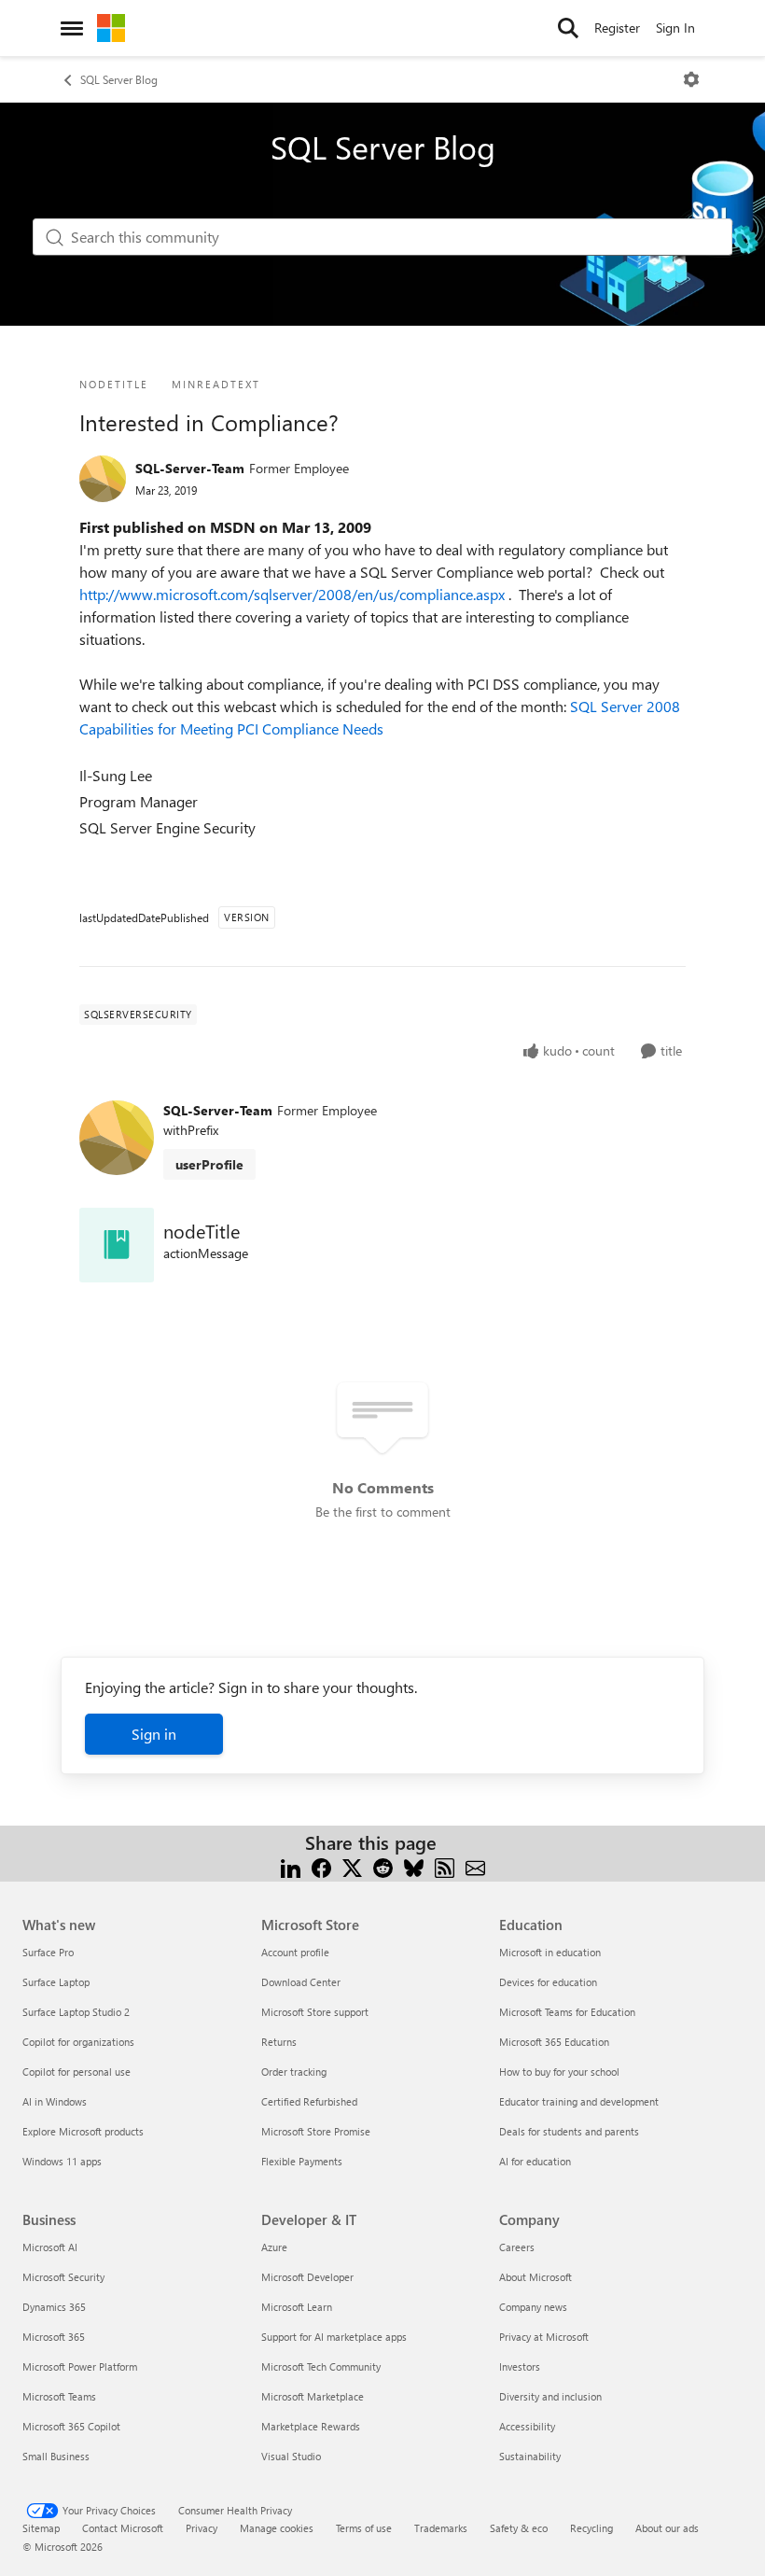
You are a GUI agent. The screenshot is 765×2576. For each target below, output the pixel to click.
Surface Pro (48, 1952)
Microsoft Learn (297, 2307)
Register (617, 28)
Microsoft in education (550, 1952)
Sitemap (41, 2528)
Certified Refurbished (309, 2101)
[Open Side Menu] (72, 28)
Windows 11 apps (62, 2161)
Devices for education (548, 1982)
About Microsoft (535, 2277)
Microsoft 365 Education (554, 2042)
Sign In (675, 28)
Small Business (56, 2456)
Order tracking (294, 2072)
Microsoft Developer (307, 2277)
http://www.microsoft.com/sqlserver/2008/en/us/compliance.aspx (294, 594)
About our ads (667, 2528)
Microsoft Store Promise (316, 2131)
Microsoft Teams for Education (567, 2012)
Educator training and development (579, 2101)
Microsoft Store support (315, 2012)
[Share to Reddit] (383, 1865)
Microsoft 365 (54, 2337)
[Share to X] (352, 1865)
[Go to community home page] (111, 28)
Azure (274, 2247)
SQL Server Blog (119, 79)
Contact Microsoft (123, 2528)
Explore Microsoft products (83, 2131)
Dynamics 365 (54, 2307)
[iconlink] (117, 1245)
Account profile (295, 1952)
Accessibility (527, 2426)
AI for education (535, 2161)
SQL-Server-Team (190, 468)
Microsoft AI (50, 2247)
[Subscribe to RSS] (445, 1865)
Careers (517, 2247)
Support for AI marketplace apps (334, 2337)
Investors (520, 2366)
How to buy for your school (559, 2072)
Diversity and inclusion (550, 2396)
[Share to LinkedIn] (291, 1865)
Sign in (154, 1734)
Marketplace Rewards (311, 2426)
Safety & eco (519, 2528)
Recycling (591, 2528)
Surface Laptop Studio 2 (76, 2012)
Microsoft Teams (59, 2396)
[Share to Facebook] (321, 1865)
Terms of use (364, 2528)
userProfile (209, 1164)
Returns (279, 2042)
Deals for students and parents (569, 2131)
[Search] (568, 28)
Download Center (301, 1982)
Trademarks (441, 2528)
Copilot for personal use (76, 2072)
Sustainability (530, 2456)
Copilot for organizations (78, 2042)
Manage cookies (277, 2528)
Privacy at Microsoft (544, 2337)
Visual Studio (291, 2456)
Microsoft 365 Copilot (71, 2426)
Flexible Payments (302, 2161)
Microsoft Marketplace (313, 2396)
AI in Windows (55, 2101)
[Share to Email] (475, 1865)
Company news (533, 2307)
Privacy (202, 2528)
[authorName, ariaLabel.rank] (103, 479)
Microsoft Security (63, 2277)
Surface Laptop (56, 1982)
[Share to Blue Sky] (414, 1865)
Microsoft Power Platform (80, 2366)
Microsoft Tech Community (321, 2366)
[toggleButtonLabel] (691, 79)
